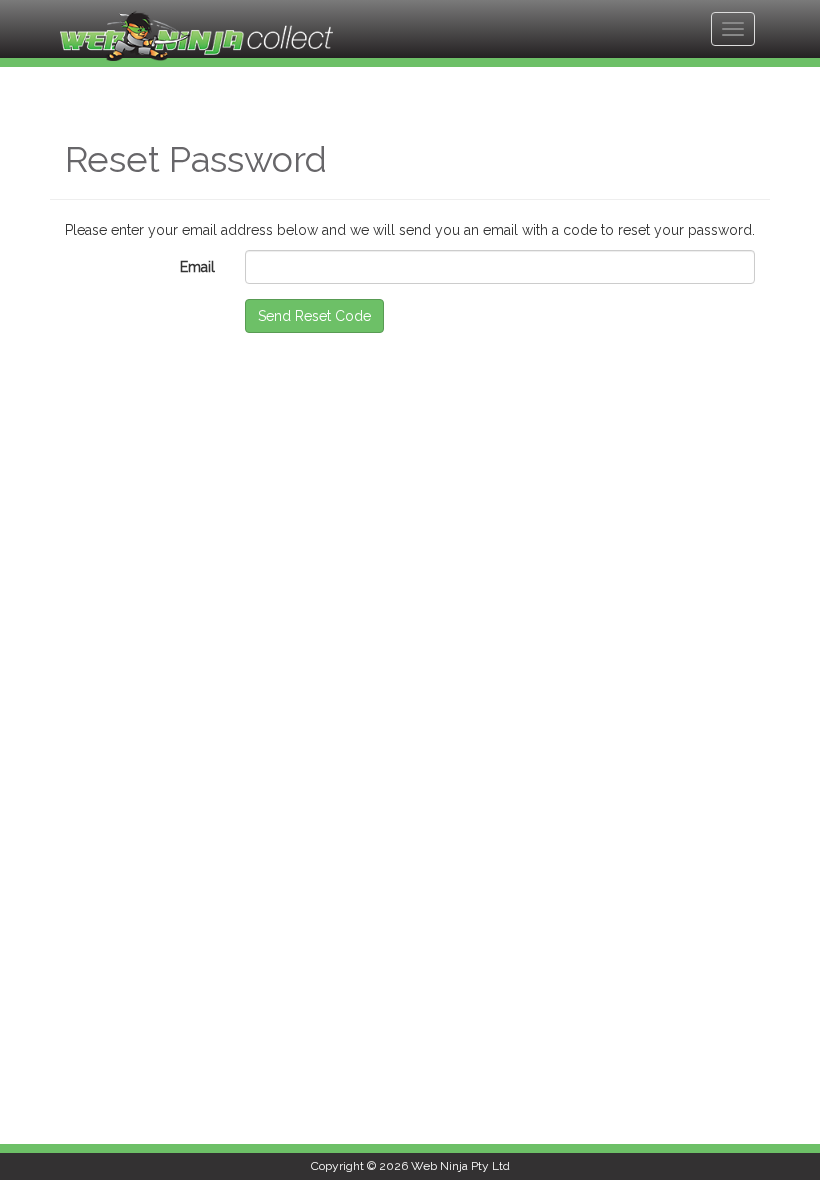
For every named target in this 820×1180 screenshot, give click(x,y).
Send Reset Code (314, 316)
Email (197, 267)
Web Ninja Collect (196, 35)
